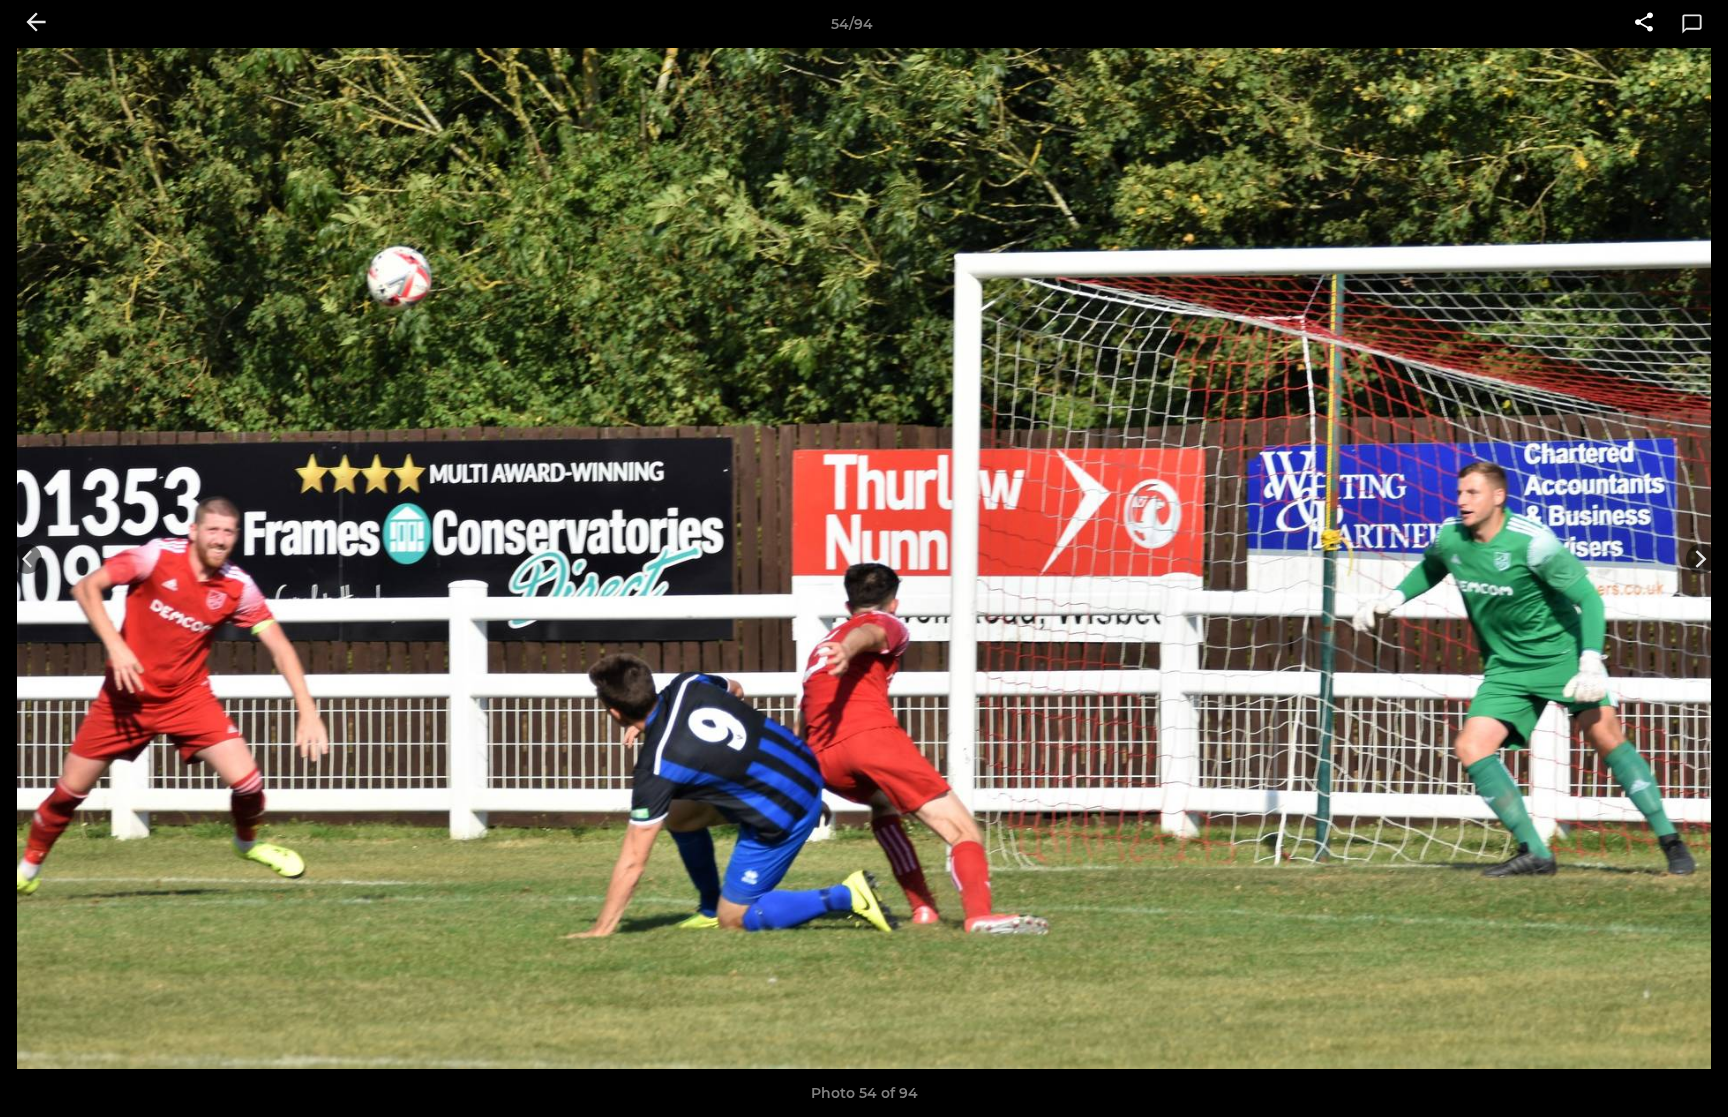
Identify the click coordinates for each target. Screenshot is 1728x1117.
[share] (1644, 24)
